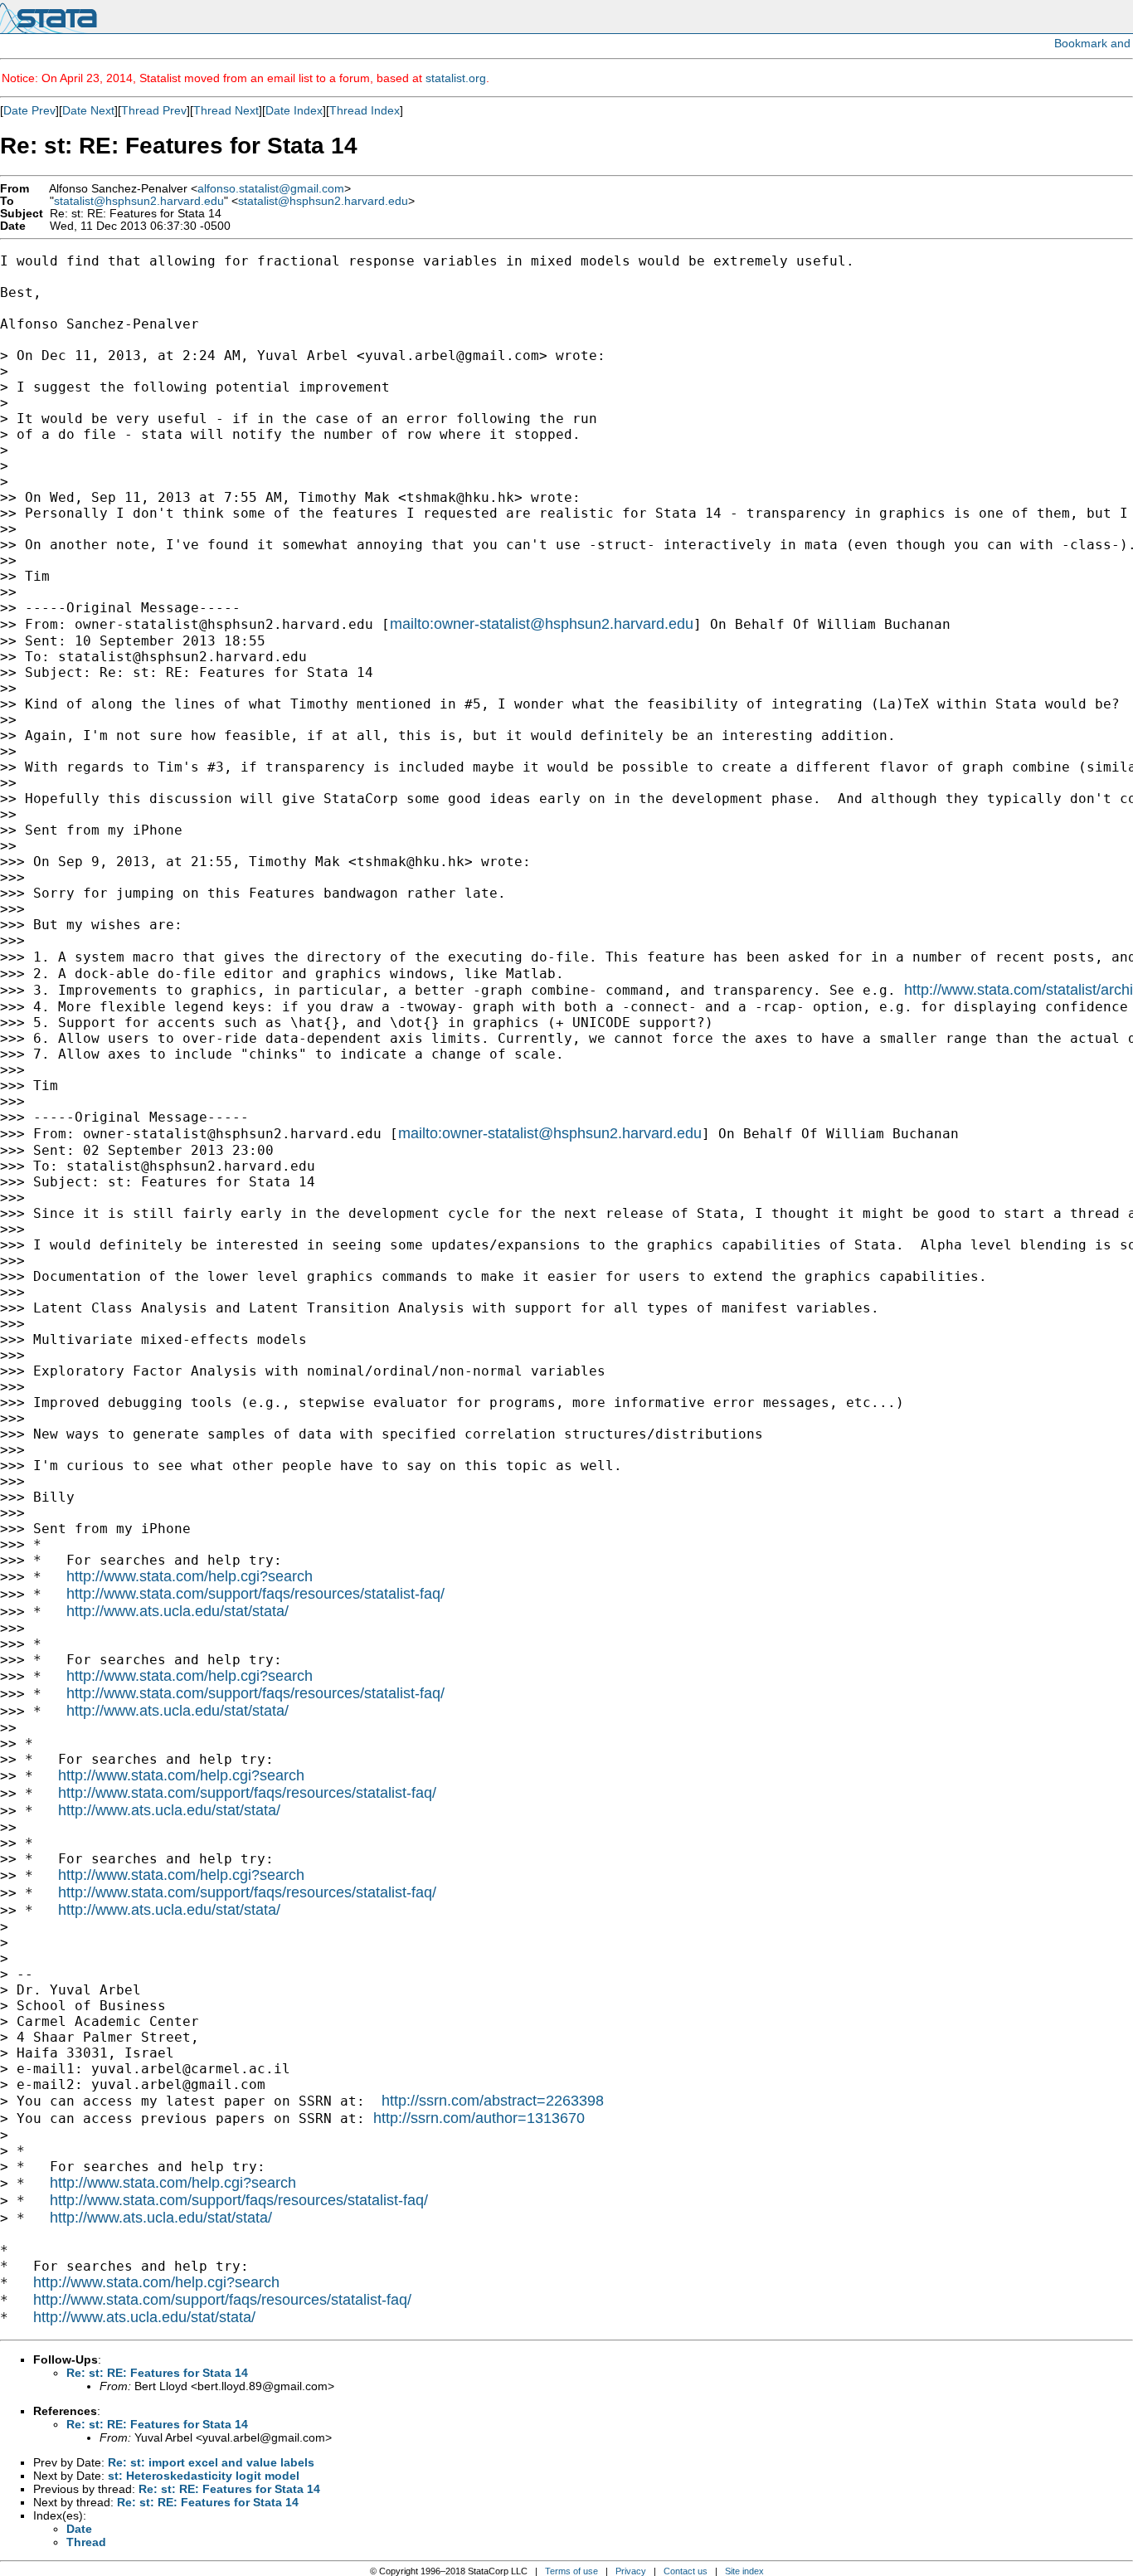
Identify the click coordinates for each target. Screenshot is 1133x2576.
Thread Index (365, 110)
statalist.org (456, 78)
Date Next (88, 110)
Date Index (294, 110)
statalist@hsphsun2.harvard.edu (139, 201)
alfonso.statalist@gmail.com (271, 189)
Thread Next (226, 110)
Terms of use (571, 2571)
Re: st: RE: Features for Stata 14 (157, 2373)
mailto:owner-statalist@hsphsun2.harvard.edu (542, 624)
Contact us (686, 2571)
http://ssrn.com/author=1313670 (479, 2118)
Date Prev (29, 110)
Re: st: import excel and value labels (211, 2462)
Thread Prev (154, 110)
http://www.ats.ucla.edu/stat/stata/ (177, 1611)
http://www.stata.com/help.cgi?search (190, 1576)
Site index (744, 2571)
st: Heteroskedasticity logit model (204, 2476)
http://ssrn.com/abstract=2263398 (493, 2101)
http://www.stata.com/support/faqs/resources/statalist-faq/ (255, 1594)
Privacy (631, 2571)
